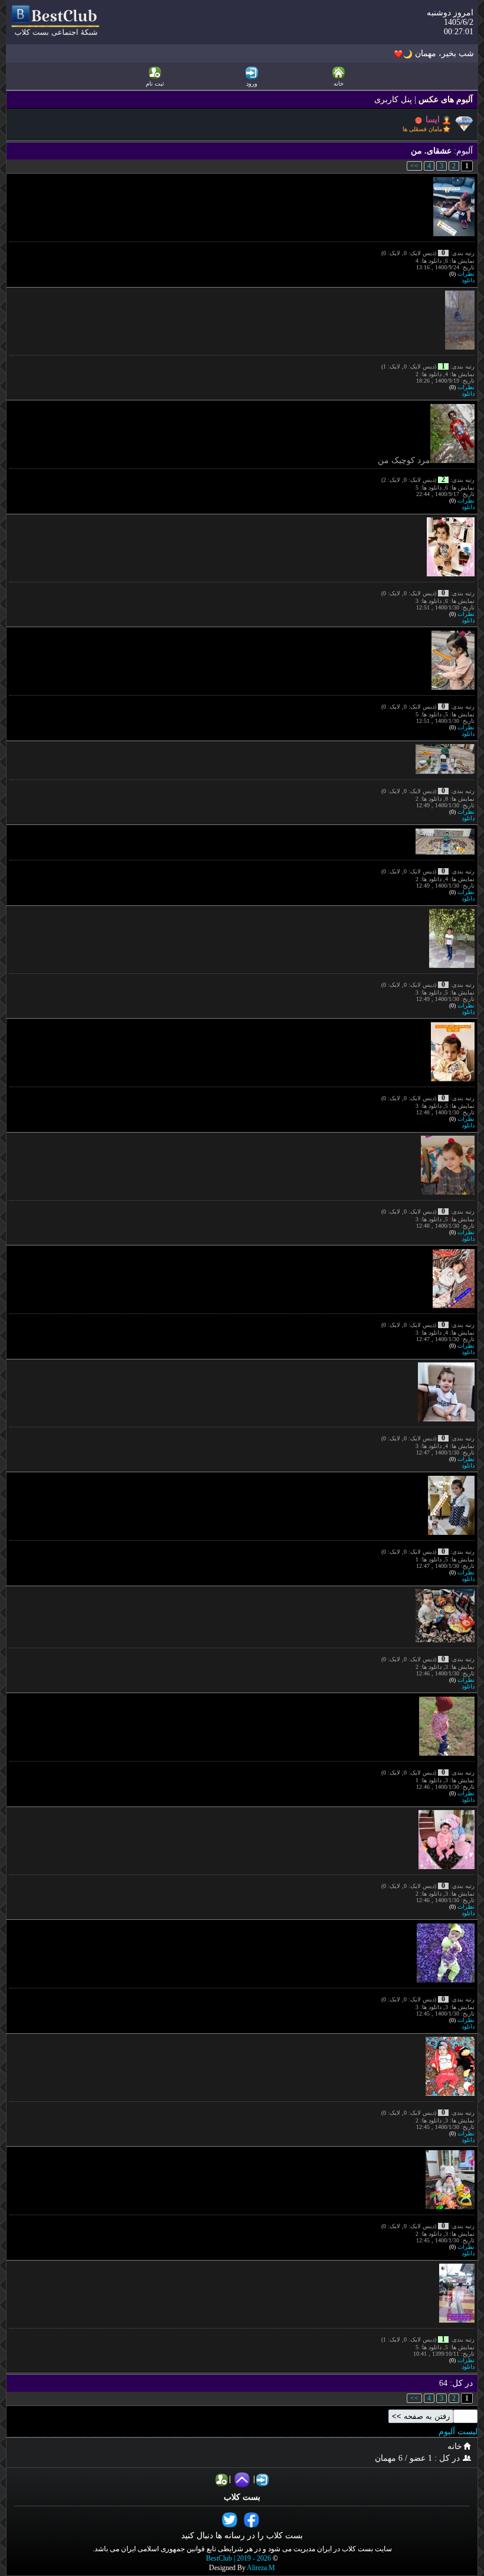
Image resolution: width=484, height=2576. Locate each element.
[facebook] (253, 2520)
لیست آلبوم (458, 2432)
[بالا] (242, 2479)
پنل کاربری (393, 100)
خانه (455, 2446)
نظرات (466, 274)
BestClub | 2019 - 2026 (238, 2559)
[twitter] (231, 2520)
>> (414, 166)
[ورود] (262, 2479)
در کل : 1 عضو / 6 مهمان (418, 2458)
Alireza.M (261, 2568)
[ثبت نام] (222, 2479)
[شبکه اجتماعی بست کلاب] (55, 35)
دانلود (468, 280)
